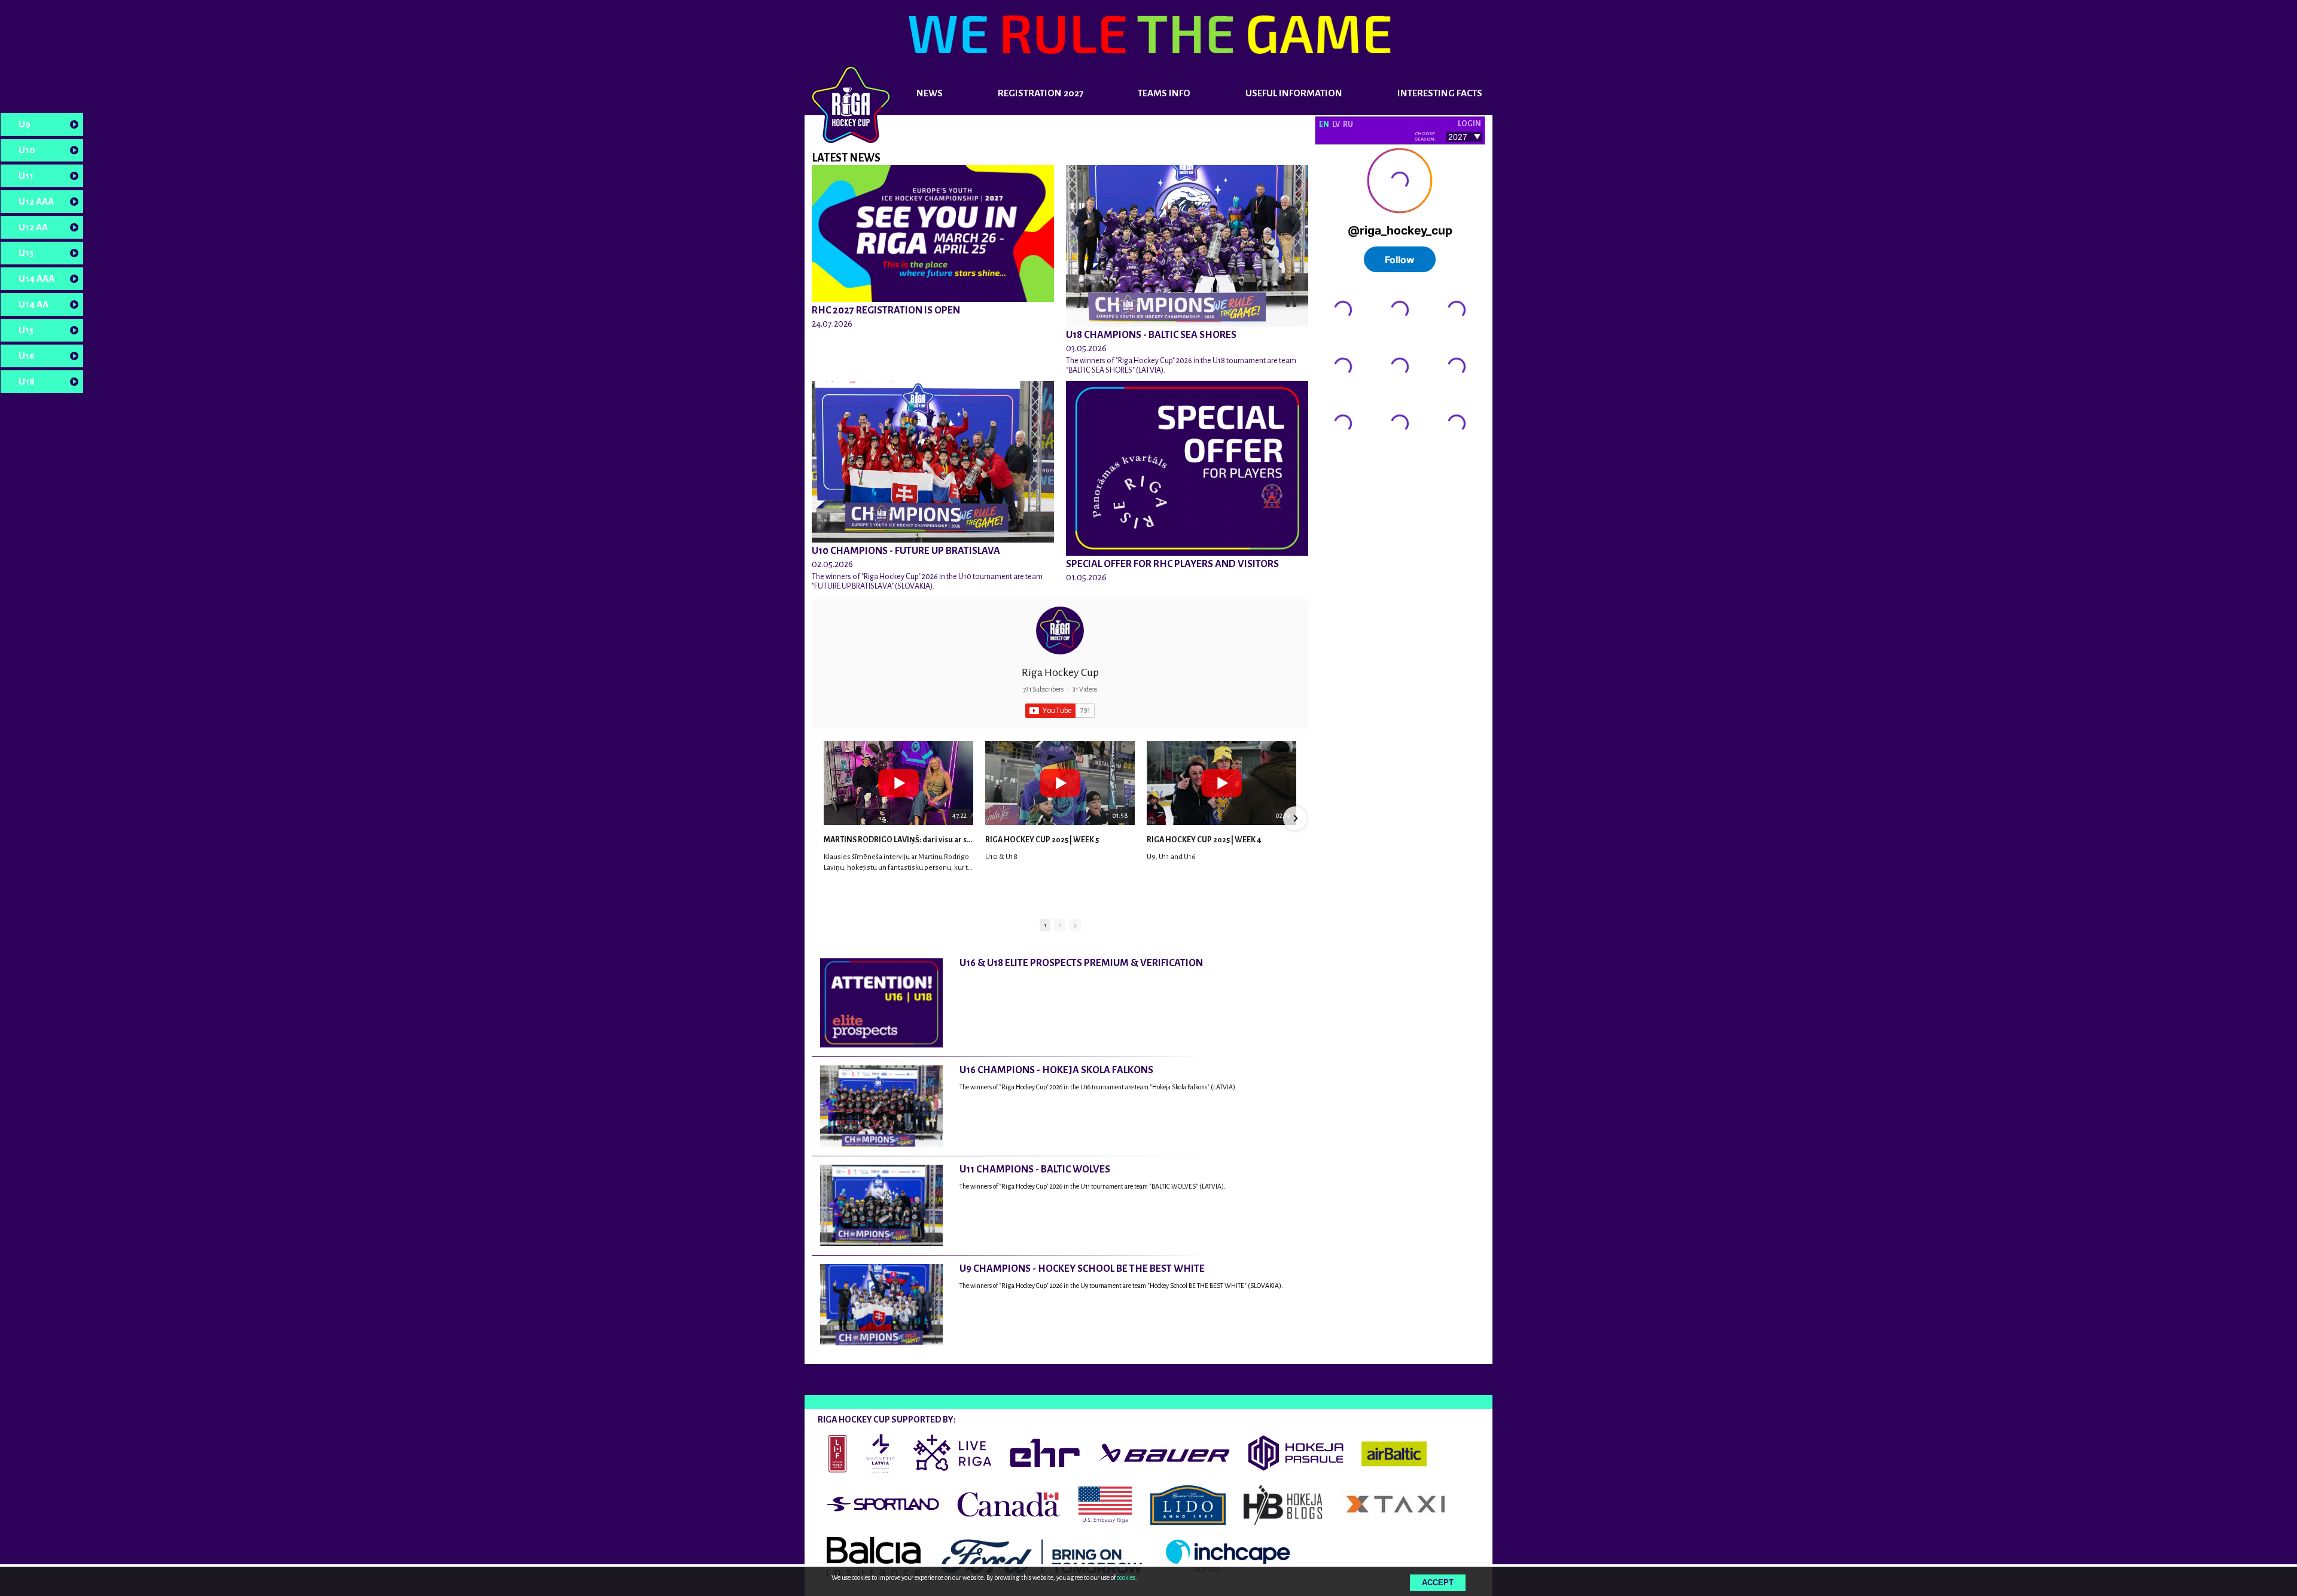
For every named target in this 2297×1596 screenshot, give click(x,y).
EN (1324, 124)
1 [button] (1045, 925)
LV (1336, 124)
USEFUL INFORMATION (1294, 93)
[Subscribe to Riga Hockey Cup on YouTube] (1060, 711)
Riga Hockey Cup (1060, 672)
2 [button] (1060, 925)
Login (1469, 124)
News (930, 93)
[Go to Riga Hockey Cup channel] (1060, 631)
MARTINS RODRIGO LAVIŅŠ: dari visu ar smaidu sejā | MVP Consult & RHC (898, 840)
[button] (825, 818)
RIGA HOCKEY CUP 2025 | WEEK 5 (1042, 840)
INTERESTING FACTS (1440, 93)
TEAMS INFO (1164, 93)
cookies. (1127, 1577)
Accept (1438, 1583)
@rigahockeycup (1346, 459)
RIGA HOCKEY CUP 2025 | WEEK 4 (1204, 840)
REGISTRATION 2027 (1041, 93)
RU (1348, 124)
